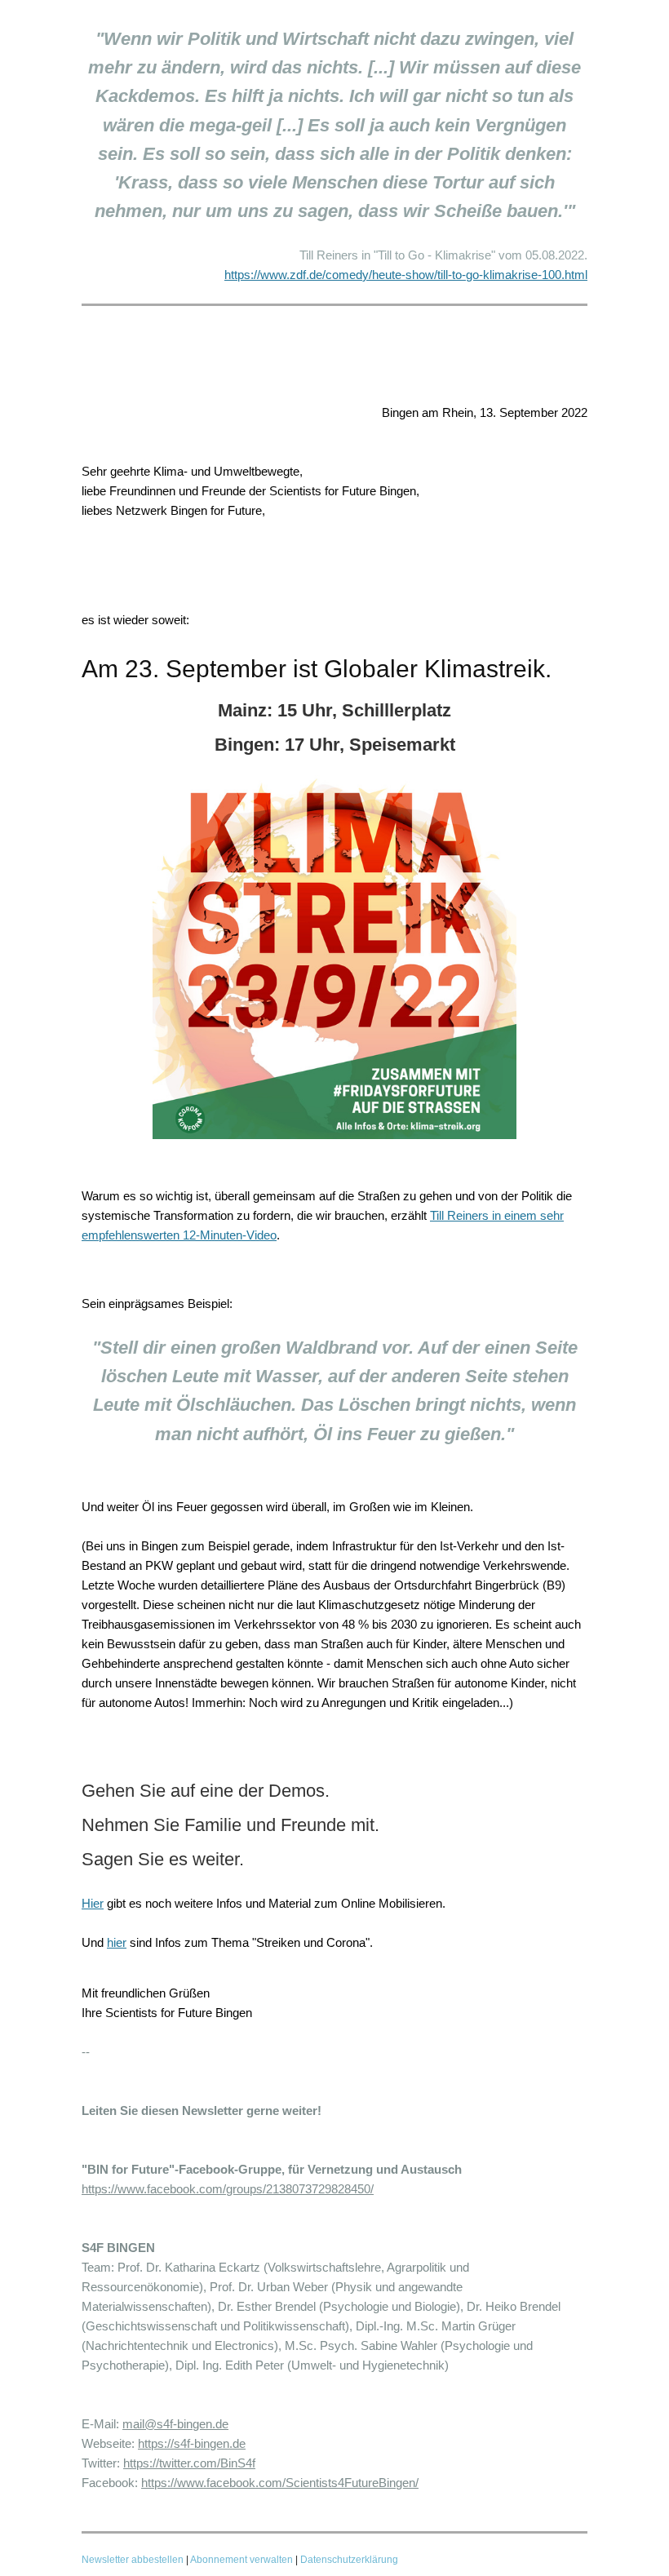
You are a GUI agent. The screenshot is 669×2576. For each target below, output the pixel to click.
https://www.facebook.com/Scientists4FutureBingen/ (280, 2483)
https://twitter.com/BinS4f (189, 2463)
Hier (93, 1903)
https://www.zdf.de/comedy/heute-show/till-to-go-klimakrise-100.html (406, 275)
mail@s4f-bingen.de (175, 2424)
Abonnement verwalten (241, 2560)
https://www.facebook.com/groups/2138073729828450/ (228, 2189)
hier (117, 1942)
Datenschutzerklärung (349, 2560)
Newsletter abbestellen (133, 2560)
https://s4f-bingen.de (192, 2443)
